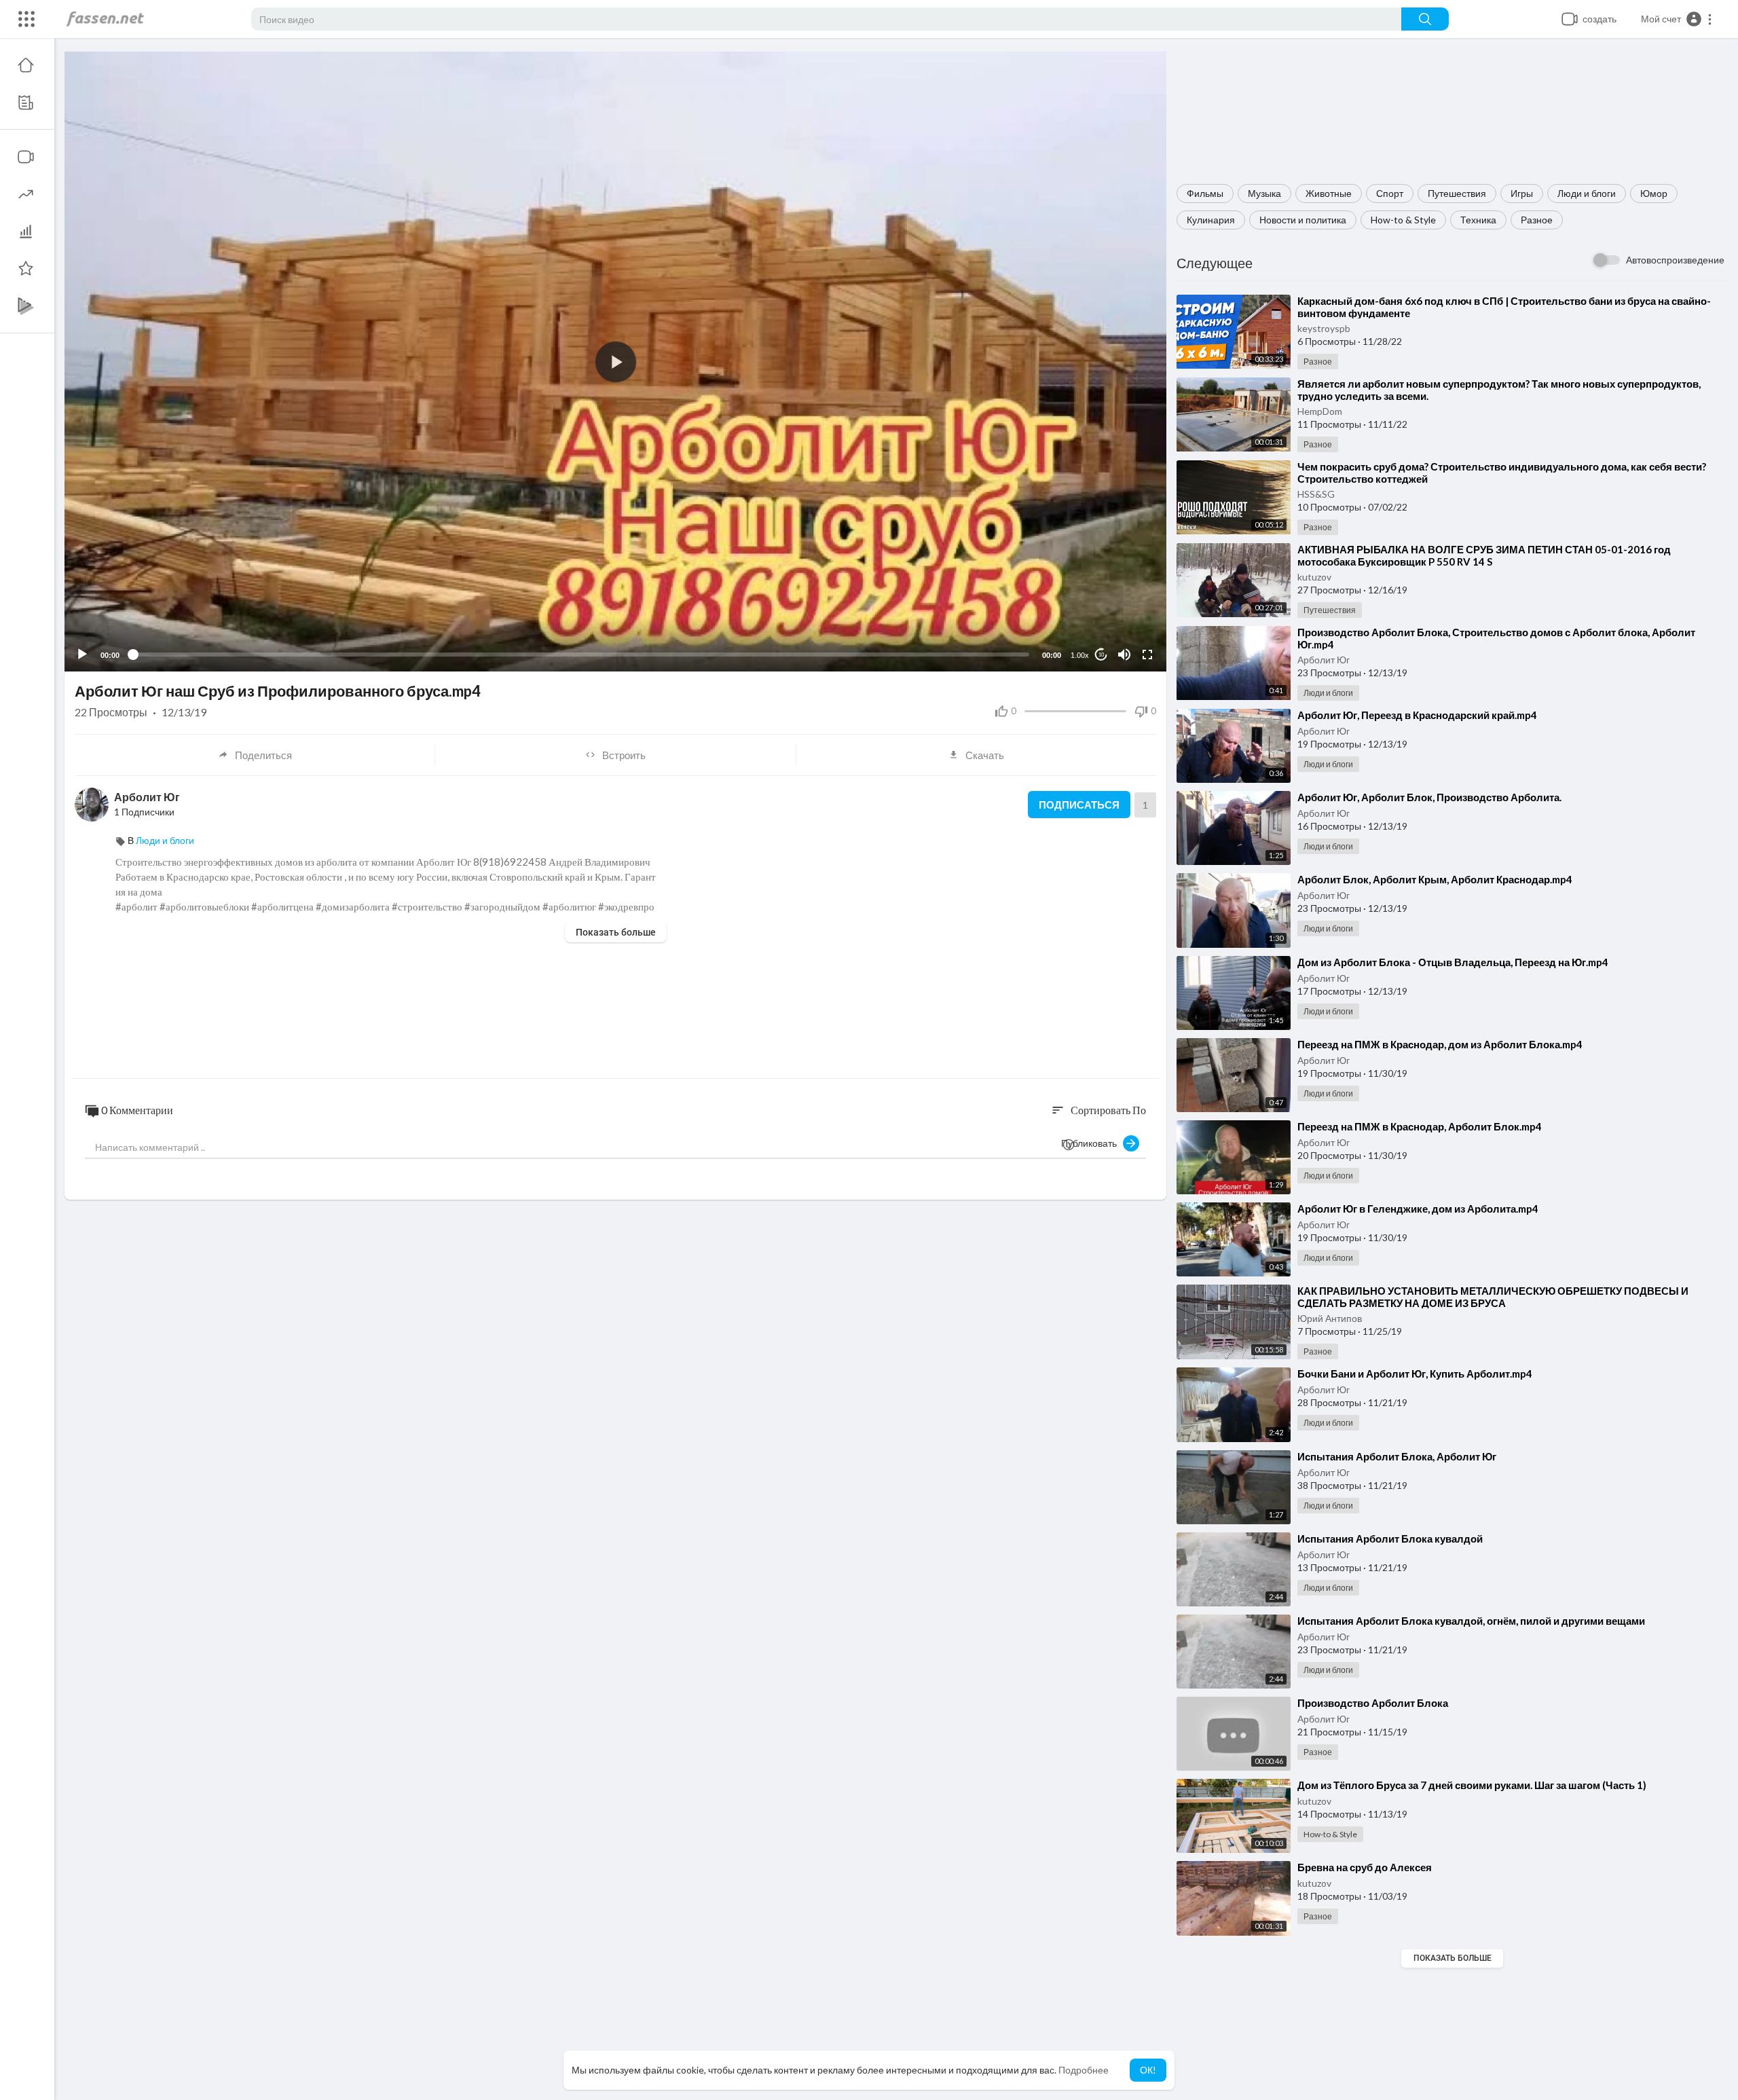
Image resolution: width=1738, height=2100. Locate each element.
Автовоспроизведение (1675, 260)
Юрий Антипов (1330, 1318)
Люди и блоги (1587, 193)
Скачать (985, 755)
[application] (615, 362)
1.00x (1080, 655)
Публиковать (1092, 1143)
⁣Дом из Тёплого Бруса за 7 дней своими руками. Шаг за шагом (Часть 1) (1472, 1785)
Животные (1329, 193)
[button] (1677, 19)
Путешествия (1457, 193)
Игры (1522, 193)
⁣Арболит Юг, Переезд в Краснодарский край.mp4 (1417, 715)
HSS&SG (1316, 494)
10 (1101, 655)
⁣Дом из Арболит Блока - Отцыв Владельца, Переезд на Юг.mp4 (1453, 962)
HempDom (1320, 411)
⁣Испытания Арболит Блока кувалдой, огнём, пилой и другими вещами (1471, 1621)
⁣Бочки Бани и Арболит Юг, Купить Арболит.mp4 (1415, 1374)
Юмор (1654, 193)
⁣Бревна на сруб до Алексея (1365, 1867)
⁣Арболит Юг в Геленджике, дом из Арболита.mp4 (1418, 1209)
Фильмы (1205, 193)
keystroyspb (1324, 328)
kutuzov (1314, 577)
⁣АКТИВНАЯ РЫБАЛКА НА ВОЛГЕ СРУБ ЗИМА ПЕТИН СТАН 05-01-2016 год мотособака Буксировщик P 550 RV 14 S (1484, 555)
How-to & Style (1403, 220)
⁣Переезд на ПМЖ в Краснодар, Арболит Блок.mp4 (1420, 1126)
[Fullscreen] (1147, 655)
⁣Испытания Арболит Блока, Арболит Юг (1397, 1456)
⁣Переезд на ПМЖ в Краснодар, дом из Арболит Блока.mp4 (1440, 1044)
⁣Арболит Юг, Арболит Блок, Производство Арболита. (1429, 797)
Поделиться (263, 755)
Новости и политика (1303, 220)
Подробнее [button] (1084, 2070)
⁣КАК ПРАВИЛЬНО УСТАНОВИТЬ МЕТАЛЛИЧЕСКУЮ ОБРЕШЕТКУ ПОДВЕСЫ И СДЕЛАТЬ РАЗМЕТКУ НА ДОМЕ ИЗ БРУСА (1493, 1297)
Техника (1478, 220)
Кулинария (1211, 220)
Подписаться (1079, 805)
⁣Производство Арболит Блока (1373, 1703)
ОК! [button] (1148, 2070)
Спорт (1390, 193)
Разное (1537, 220)
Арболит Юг (1324, 660)
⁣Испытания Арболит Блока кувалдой (1390, 1539)
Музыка (1264, 193)
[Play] (82, 655)
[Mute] (1124, 655)
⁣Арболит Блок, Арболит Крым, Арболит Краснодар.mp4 (1435, 879)
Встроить (624, 755)
